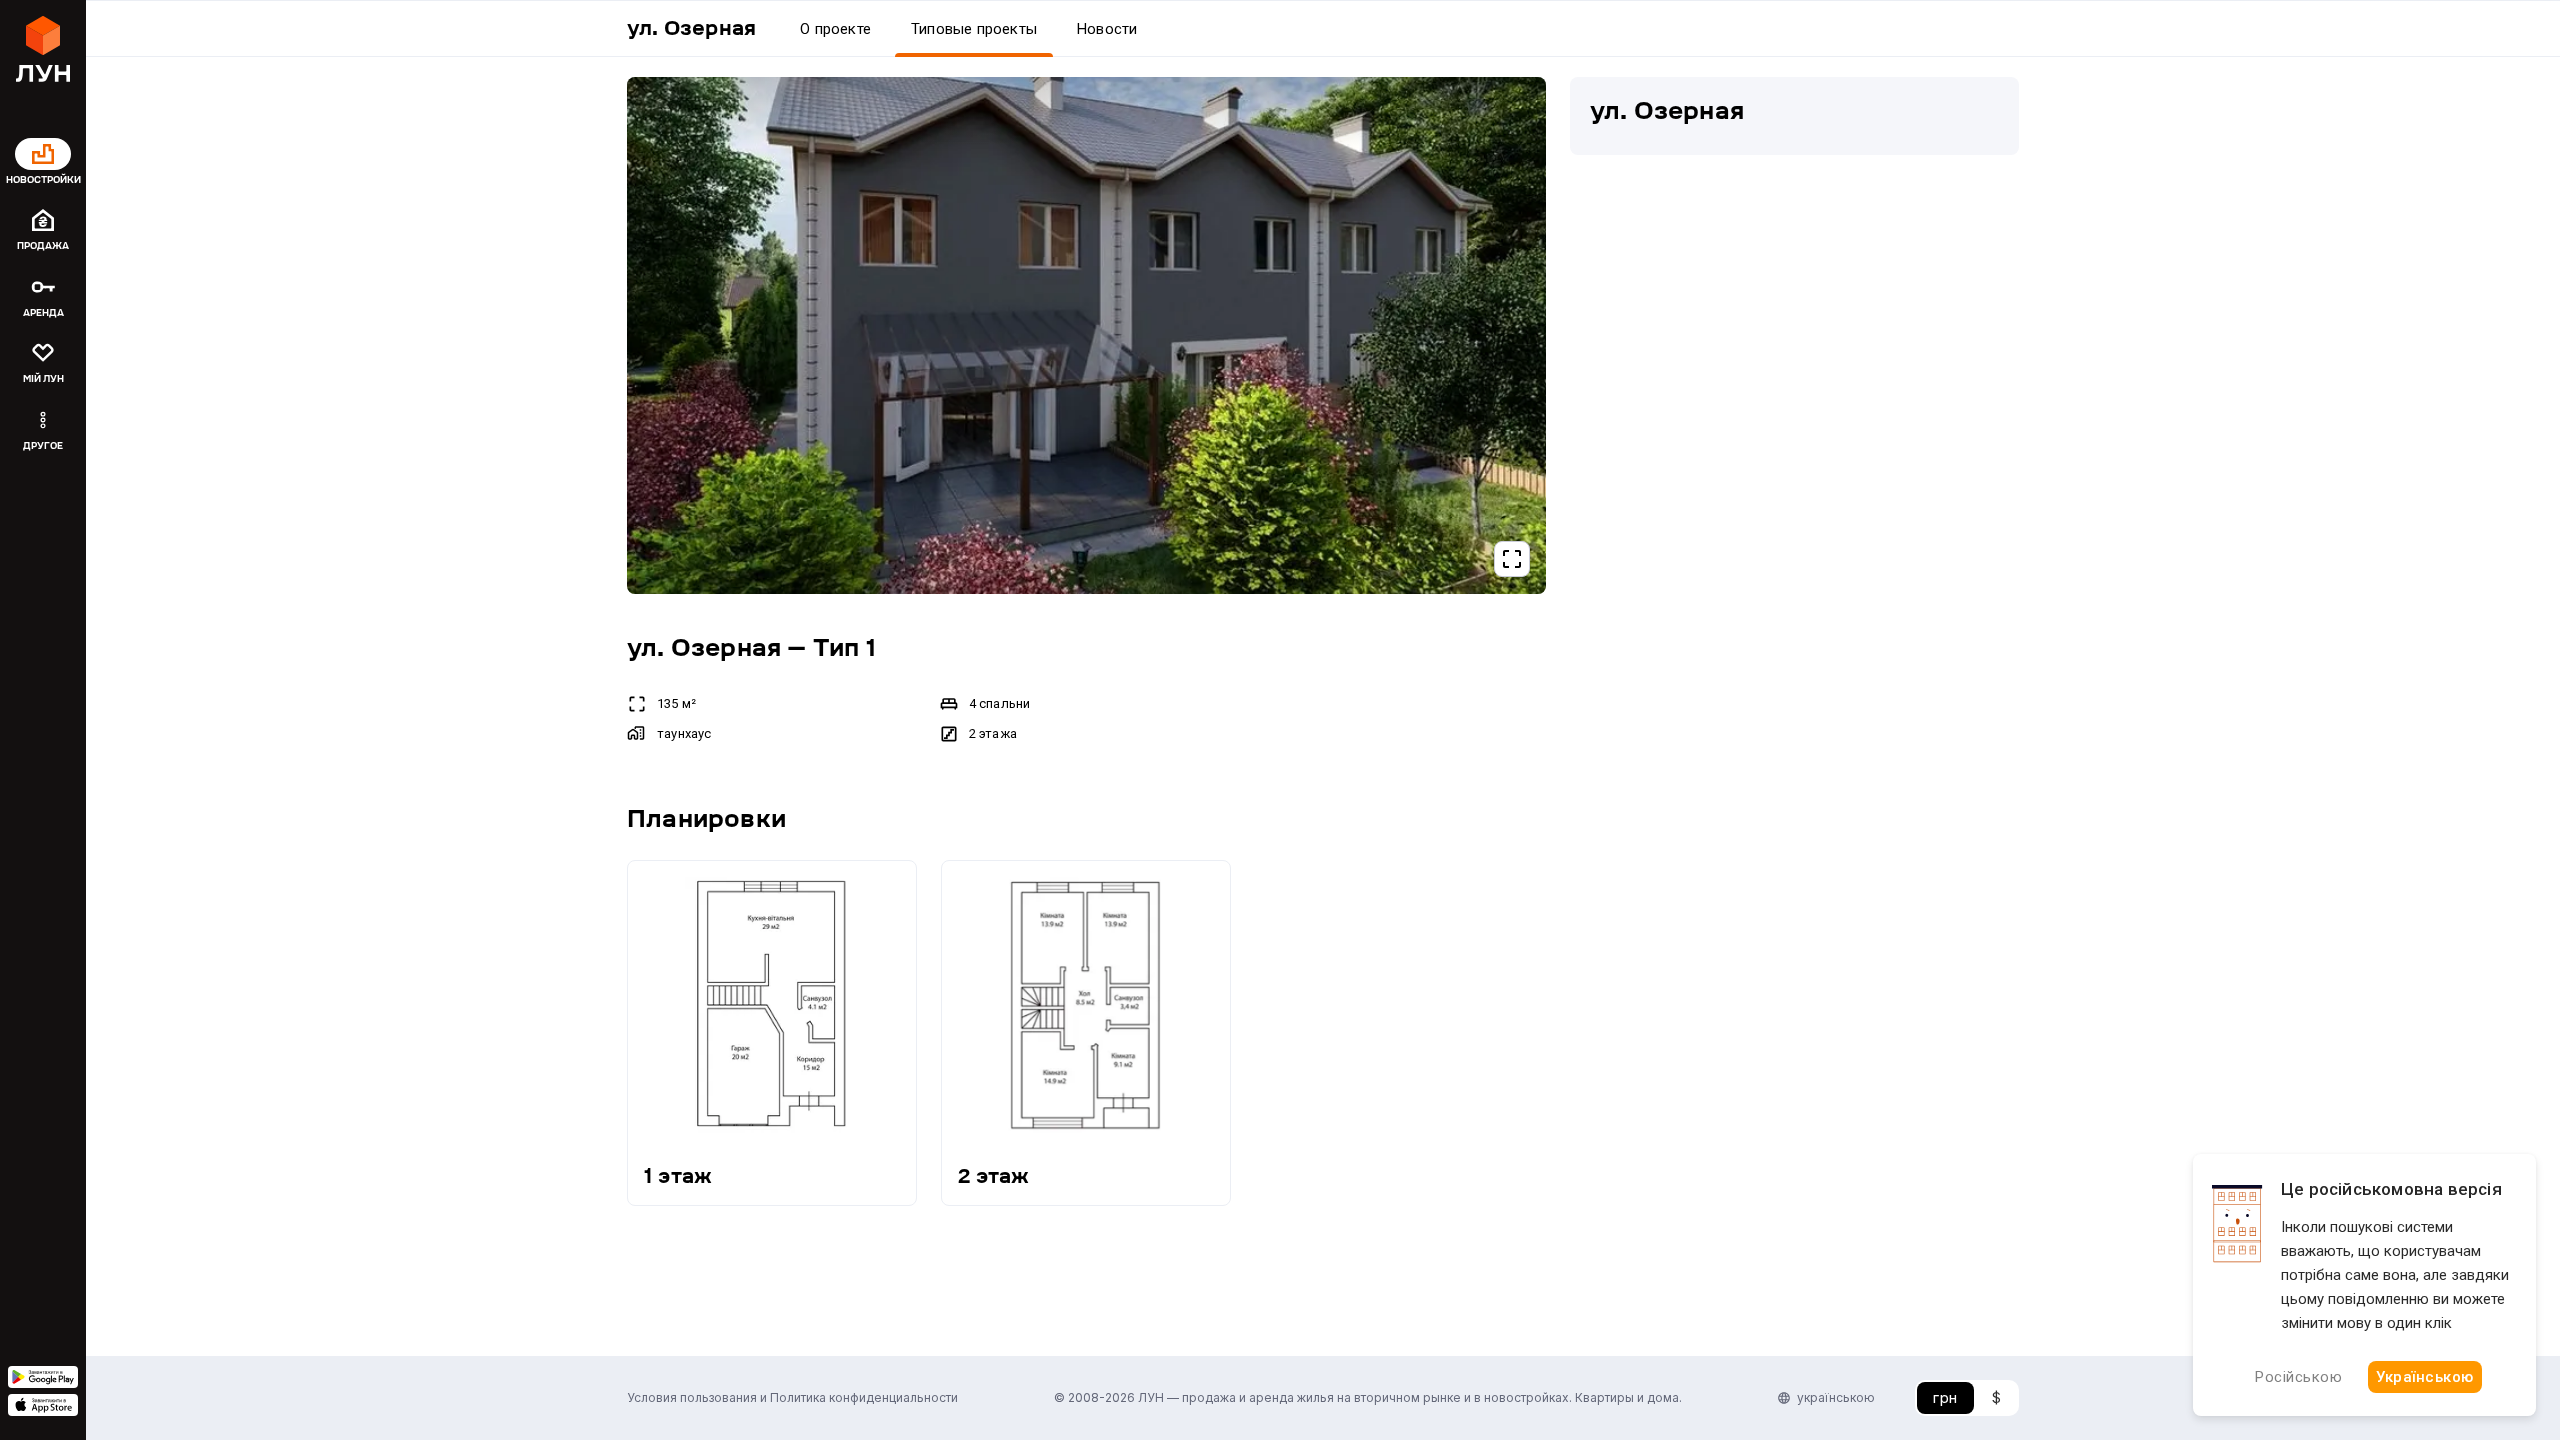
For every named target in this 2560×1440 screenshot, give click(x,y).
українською (1836, 1397)
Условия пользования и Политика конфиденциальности (792, 1397)
